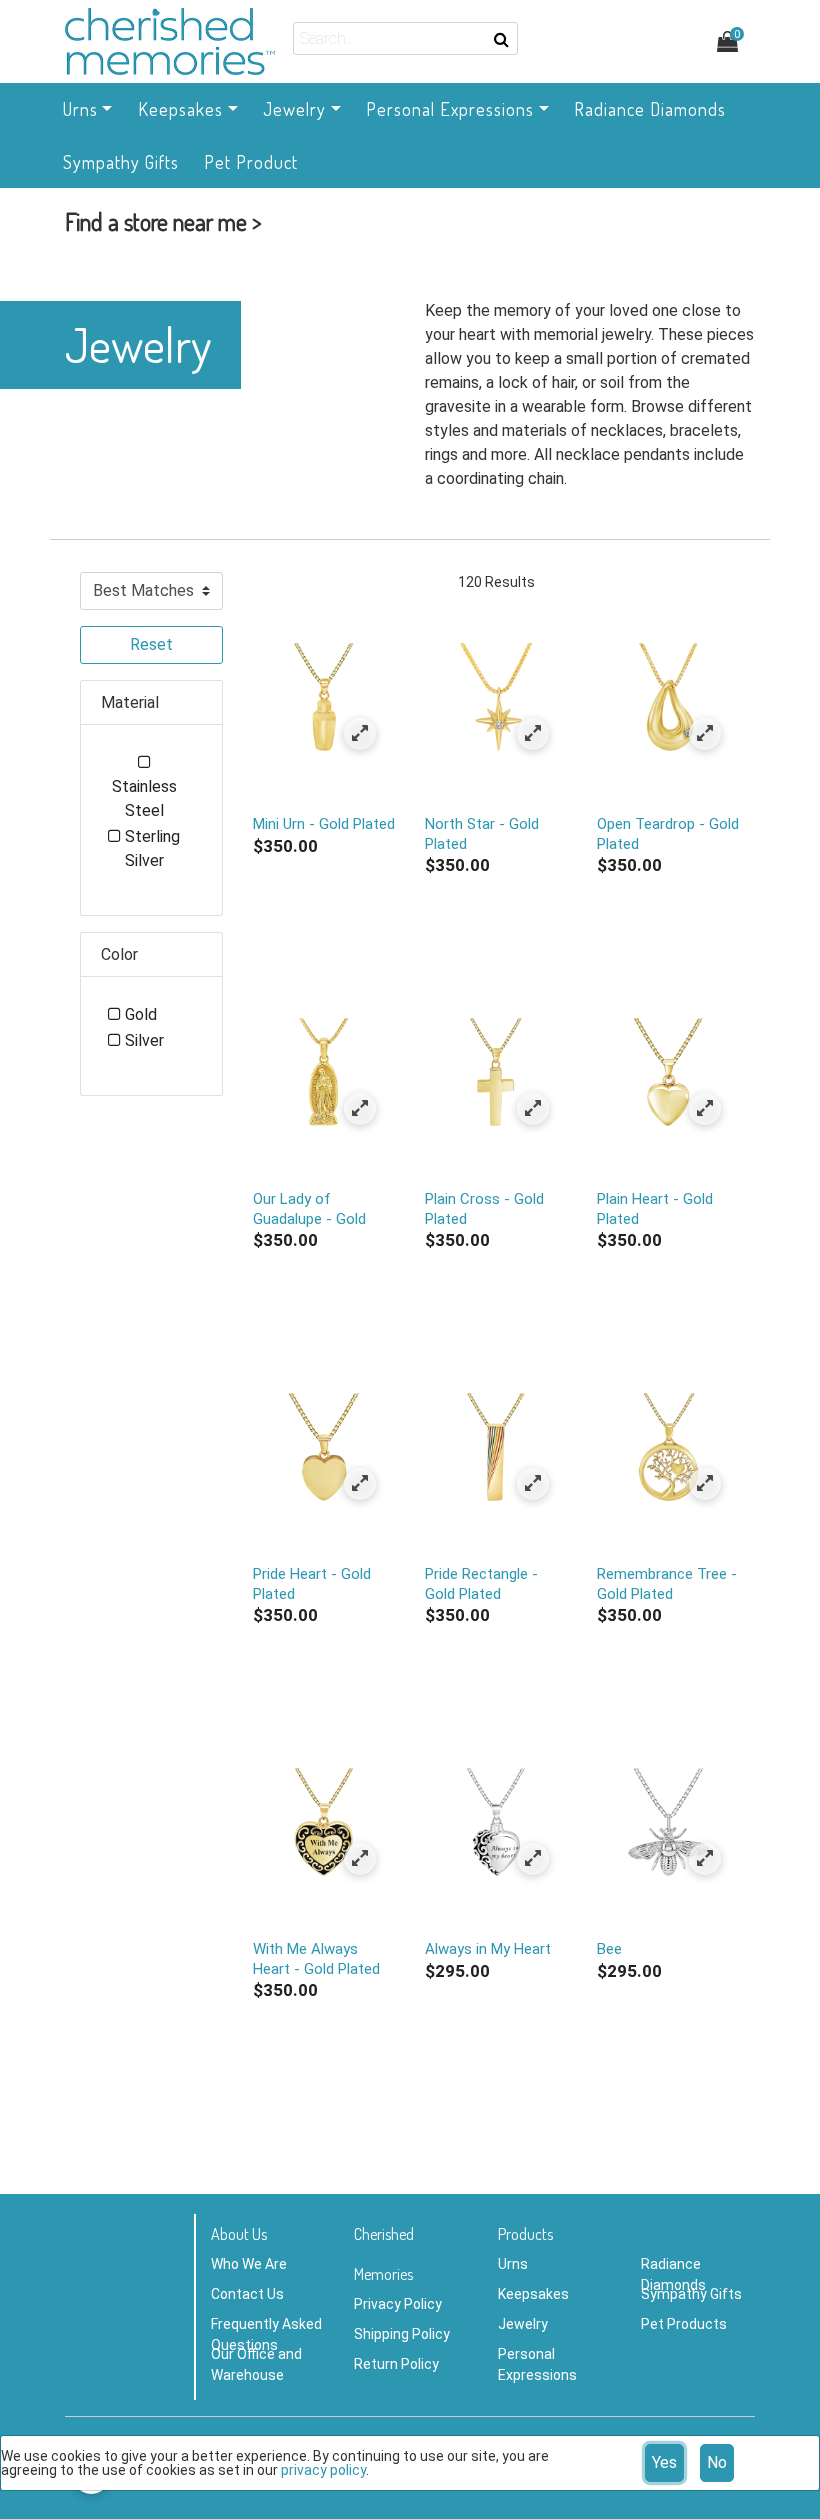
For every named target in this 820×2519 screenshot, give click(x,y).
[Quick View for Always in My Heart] (532, 1858)
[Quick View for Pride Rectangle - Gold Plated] (532, 1483)
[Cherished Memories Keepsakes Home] (170, 41)
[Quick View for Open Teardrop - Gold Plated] (705, 733)
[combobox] (405, 38)
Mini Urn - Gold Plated (324, 824)
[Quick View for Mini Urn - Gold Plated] (360, 733)
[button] (163, 226)
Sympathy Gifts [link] (121, 162)
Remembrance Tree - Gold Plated (667, 1583)
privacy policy (323, 2470)
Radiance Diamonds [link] (650, 109)
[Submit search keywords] (501, 39)
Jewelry (523, 2324)
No (717, 2462)
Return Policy (396, 2364)
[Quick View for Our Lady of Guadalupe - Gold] (360, 1108)
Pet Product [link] (251, 162)
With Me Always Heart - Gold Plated (316, 1958)
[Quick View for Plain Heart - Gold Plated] (705, 1108)
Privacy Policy (398, 2304)
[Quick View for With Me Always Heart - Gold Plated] (360, 1858)
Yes (664, 2462)
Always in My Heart (488, 1949)
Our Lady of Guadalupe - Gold (309, 1208)
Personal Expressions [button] (450, 109)
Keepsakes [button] (180, 109)
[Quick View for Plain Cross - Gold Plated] (532, 1108)
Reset (151, 644)
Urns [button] (80, 109)
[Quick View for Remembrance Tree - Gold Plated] (705, 1483)
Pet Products (684, 2324)
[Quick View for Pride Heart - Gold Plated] (360, 1483)
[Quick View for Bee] (705, 1858)
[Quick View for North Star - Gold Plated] (532, 733)
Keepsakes (533, 2294)
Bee (609, 1949)
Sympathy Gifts (691, 2294)
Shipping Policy (402, 2334)
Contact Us (247, 2294)
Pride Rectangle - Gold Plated (481, 1583)
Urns (513, 2264)
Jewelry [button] (294, 109)
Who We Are (249, 2264)
